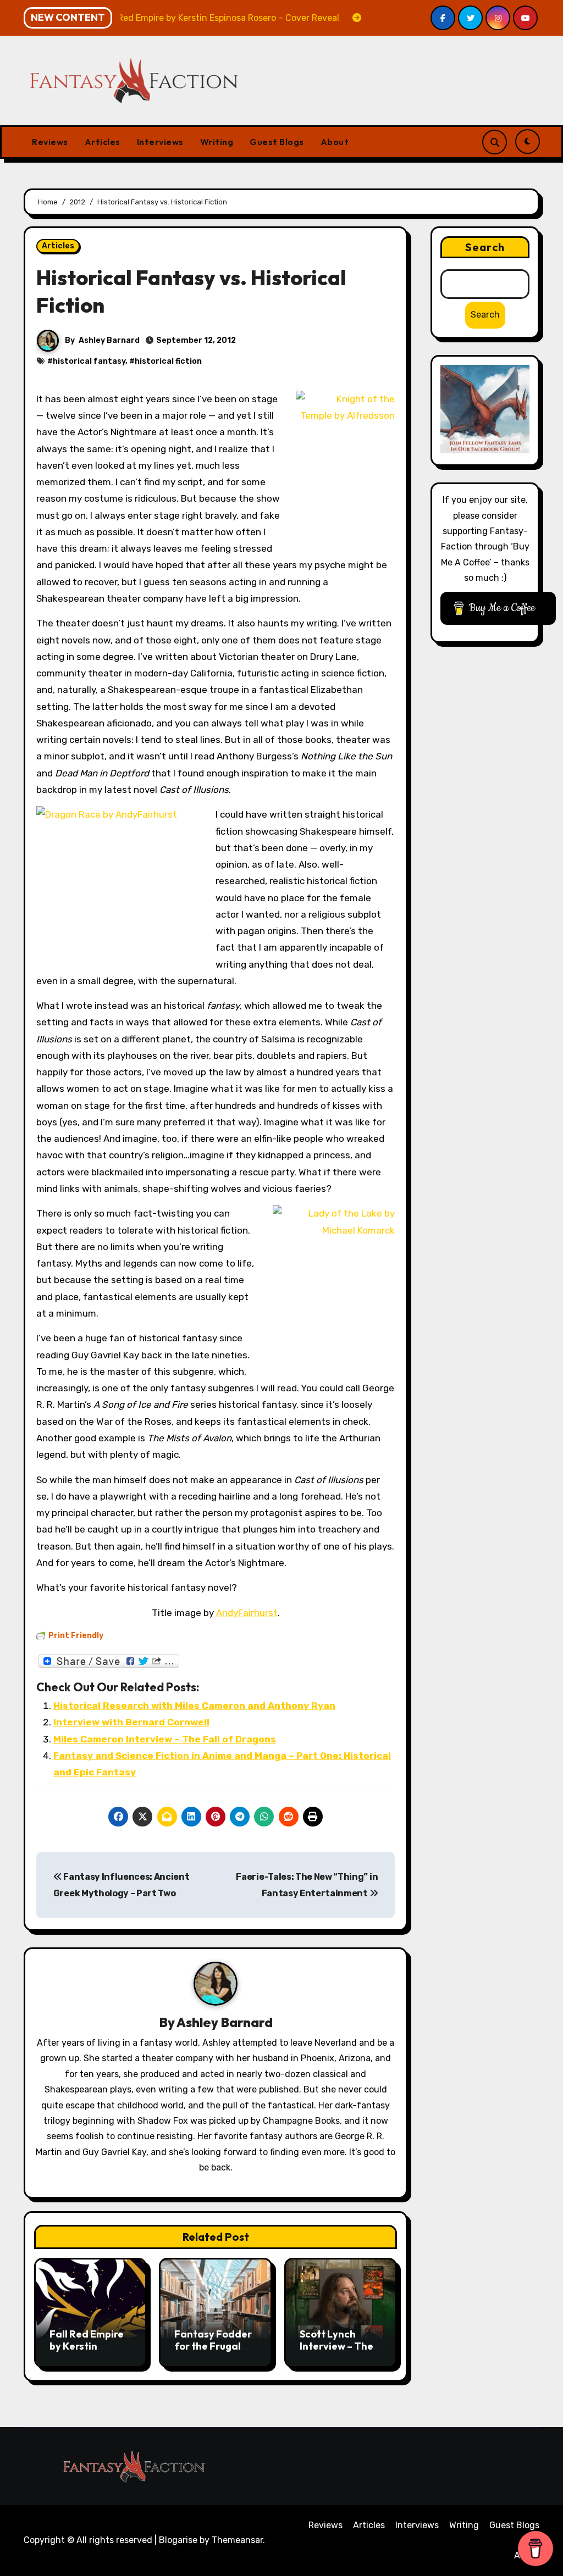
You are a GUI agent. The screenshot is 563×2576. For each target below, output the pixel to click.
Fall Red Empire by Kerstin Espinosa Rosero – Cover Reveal (89, 2352)
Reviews (50, 142)
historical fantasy (89, 361)
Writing (217, 142)
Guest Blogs (277, 142)
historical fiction (168, 361)
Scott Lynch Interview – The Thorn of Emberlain (336, 2352)
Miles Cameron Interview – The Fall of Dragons (165, 1739)
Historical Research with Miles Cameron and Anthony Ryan (194, 1706)
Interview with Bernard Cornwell (131, 1722)
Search (485, 247)
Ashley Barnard (109, 340)
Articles (103, 142)
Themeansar (237, 2540)
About (335, 142)
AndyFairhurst (247, 1613)
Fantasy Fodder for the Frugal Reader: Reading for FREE (215, 2352)
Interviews (160, 142)
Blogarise (178, 2540)
